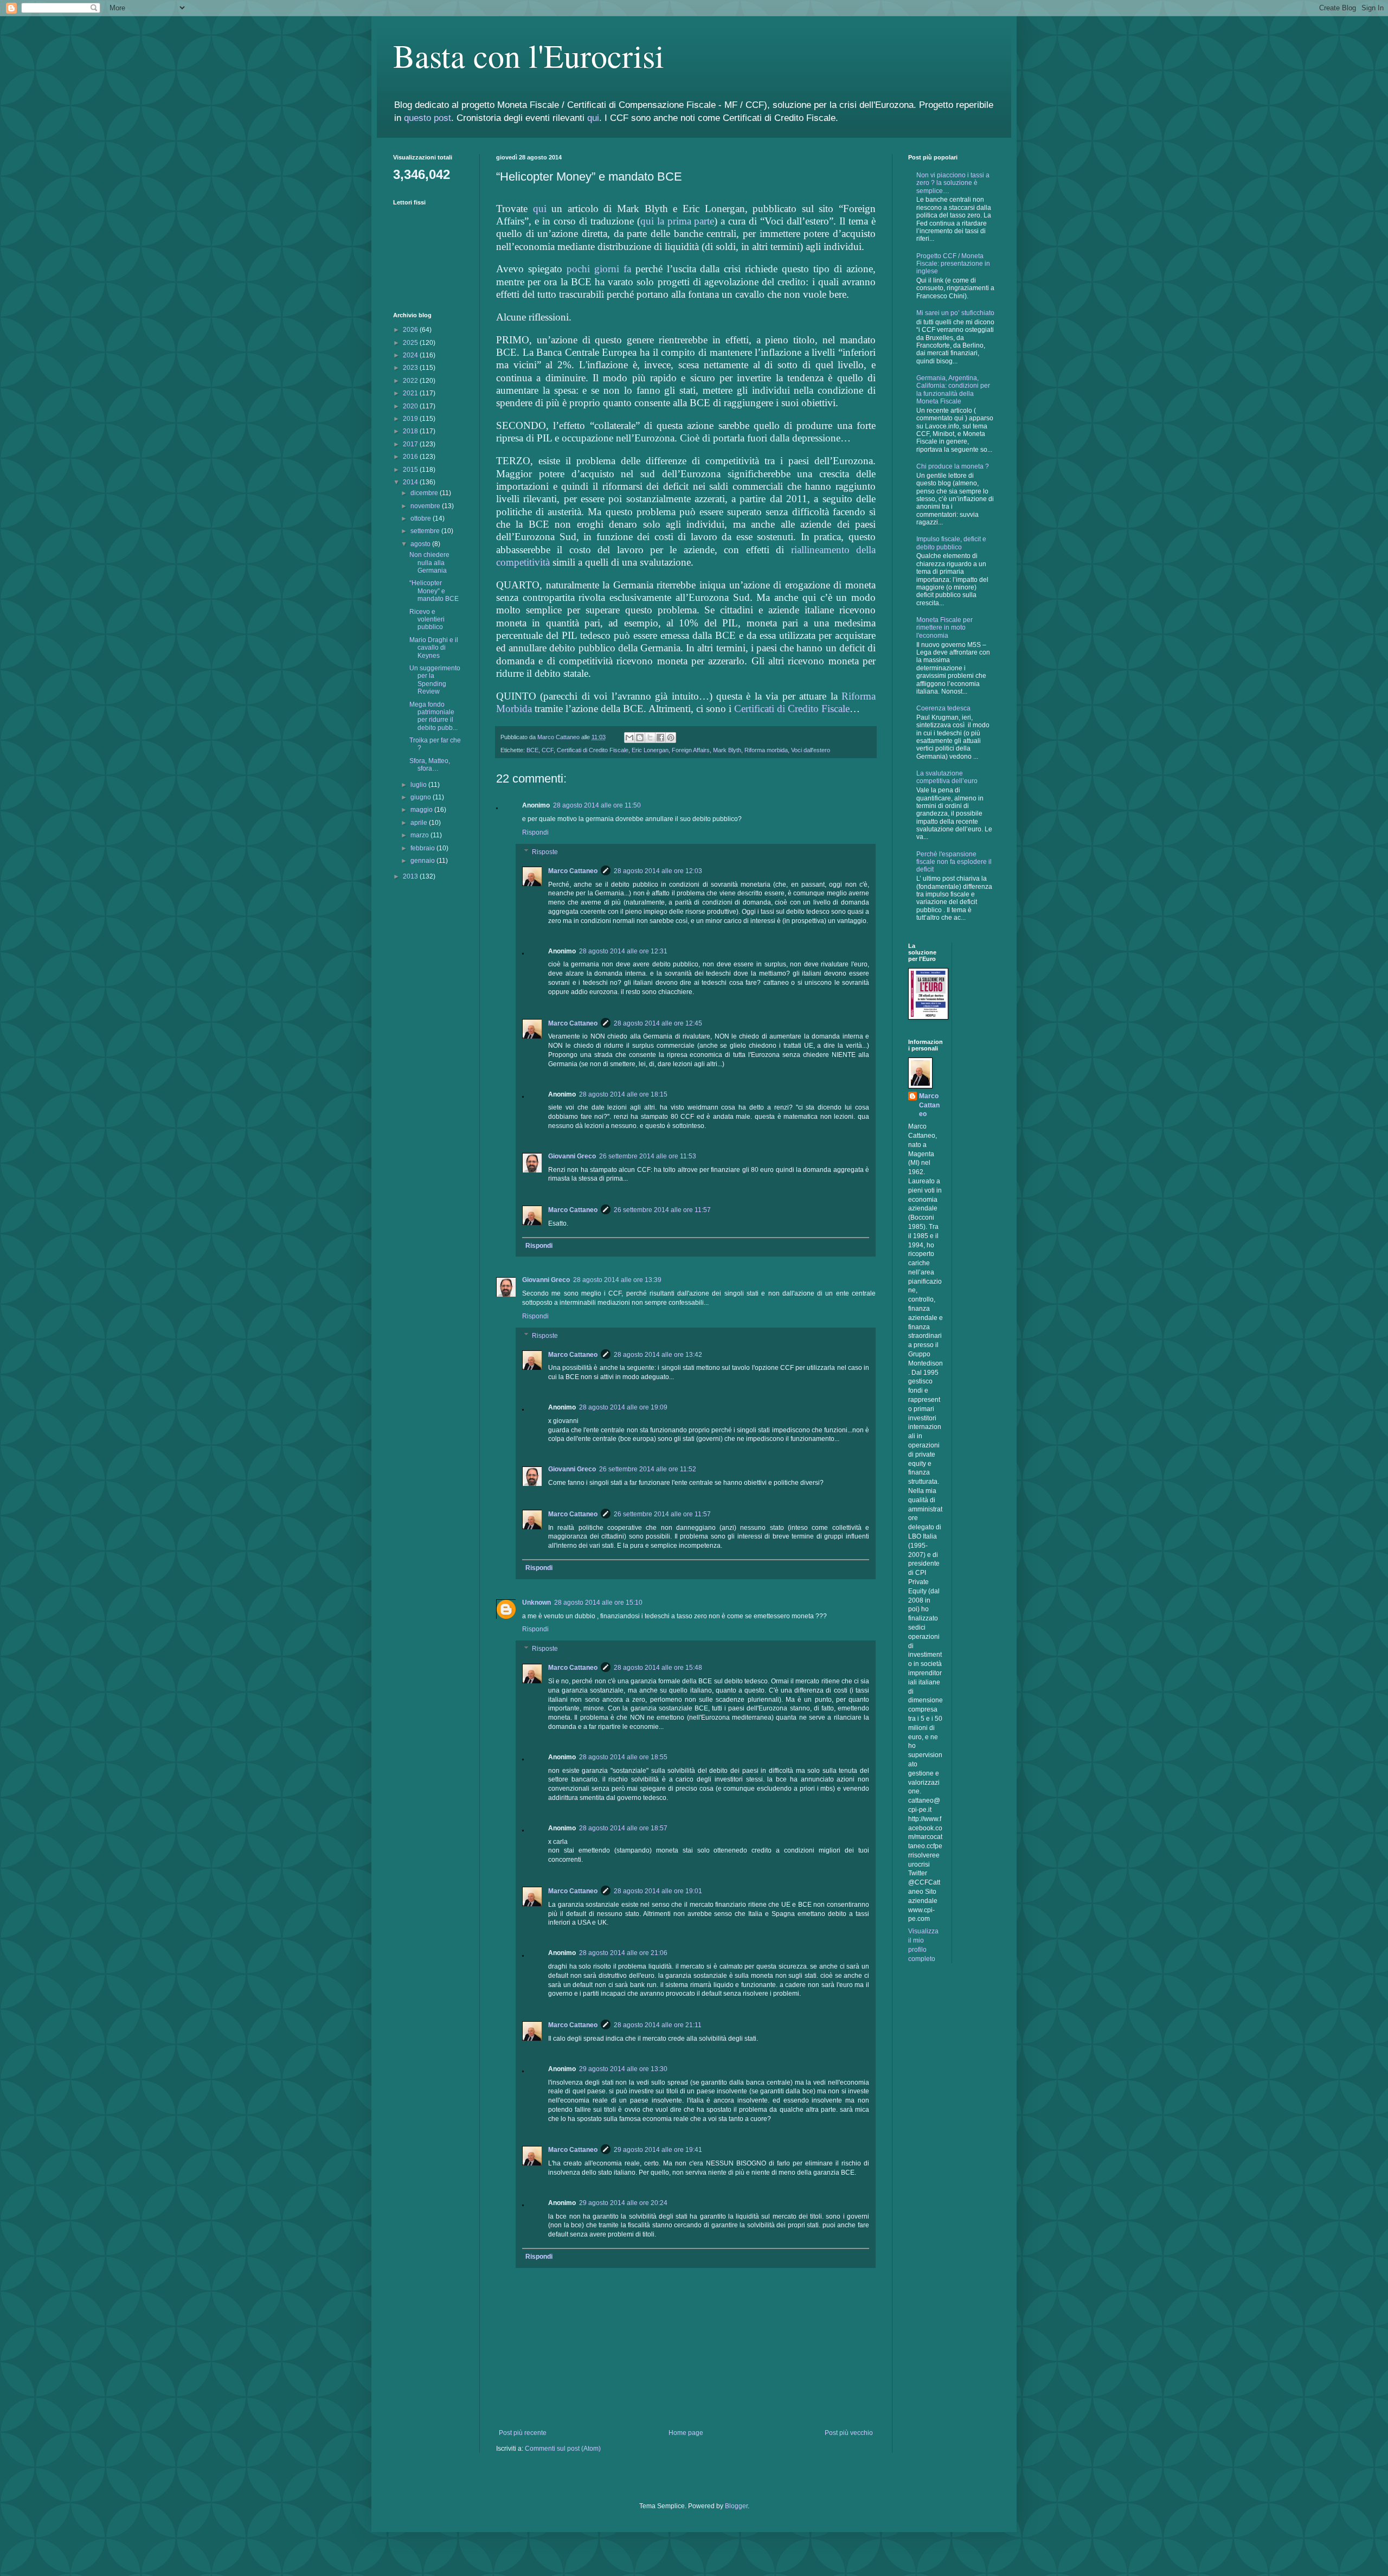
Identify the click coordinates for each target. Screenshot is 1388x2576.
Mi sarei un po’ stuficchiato (955, 313)
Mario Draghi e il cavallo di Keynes (434, 648)
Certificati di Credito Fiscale (792, 709)
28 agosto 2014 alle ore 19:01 (658, 1891)
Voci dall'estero (811, 750)
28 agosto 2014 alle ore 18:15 (623, 1094)
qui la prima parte (677, 221)
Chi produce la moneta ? (953, 466)
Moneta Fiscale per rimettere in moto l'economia (944, 628)
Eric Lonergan (650, 750)
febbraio (423, 848)
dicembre (425, 493)
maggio (422, 810)
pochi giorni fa (599, 269)
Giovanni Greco (572, 1156)
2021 (411, 393)
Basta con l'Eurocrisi (529, 55)
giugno (422, 797)
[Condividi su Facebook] (660, 738)
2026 (411, 330)
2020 (411, 406)
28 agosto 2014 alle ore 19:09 (623, 1407)
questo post (428, 118)
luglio (419, 785)
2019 (411, 419)
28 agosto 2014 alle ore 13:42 (658, 1355)
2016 (411, 457)
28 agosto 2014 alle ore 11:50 (597, 805)
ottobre (422, 518)
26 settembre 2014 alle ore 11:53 (648, 1156)
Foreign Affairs (691, 750)
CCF (548, 750)
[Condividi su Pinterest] (671, 738)
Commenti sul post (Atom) (563, 2449)
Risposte (545, 852)
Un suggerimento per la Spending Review (435, 680)
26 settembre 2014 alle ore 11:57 (662, 1210)
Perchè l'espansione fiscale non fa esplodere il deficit (954, 862)
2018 (411, 431)
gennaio (423, 861)
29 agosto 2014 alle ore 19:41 (658, 2150)
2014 (411, 482)
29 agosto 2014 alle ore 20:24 (623, 2203)
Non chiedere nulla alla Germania (429, 563)
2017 (411, 444)
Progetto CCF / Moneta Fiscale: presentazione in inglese (953, 264)
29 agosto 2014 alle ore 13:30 (623, 2069)
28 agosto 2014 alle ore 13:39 (617, 1280)
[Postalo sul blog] (640, 738)
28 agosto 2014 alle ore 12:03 (658, 871)
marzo (420, 835)
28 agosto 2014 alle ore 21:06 (623, 1953)
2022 (411, 381)
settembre (426, 531)
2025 (411, 343)
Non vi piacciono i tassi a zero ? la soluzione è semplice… (953, 183)
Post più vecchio (849, 2433)
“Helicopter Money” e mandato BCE (434, 591)
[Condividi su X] (650, 738)
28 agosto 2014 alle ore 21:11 (658, 2025)
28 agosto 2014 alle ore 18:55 (623, 1757)
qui (593, 118)
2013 (411, 876)
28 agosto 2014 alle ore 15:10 (598, 1603)
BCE (532, 750)
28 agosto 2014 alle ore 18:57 (623, 1828)
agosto (421, 544)
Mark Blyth (727, 750)
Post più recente (523, 2433)
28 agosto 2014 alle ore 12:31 (623, 951)
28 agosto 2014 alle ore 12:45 (658, 1023)
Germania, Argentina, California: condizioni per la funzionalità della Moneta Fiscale (953, 390)
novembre (426, 506)
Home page (686, 2433)
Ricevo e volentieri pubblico (427, 620)
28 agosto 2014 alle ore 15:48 (658, 1668)
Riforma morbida (766, 750)
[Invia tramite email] (629, 738)
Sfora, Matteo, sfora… (430, 765)
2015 (411, 470)
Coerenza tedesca (943, 708)
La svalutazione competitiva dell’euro (947, 777)
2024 (411, 355)
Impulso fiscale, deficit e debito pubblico (951, 543)
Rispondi (535, 832)
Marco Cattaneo (573, 871)
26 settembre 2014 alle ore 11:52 (648, 1469)
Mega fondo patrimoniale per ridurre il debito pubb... (433, 716)
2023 (411, 368)
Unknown (536, 1603)
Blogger (736, 2506)
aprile (420, 823)
